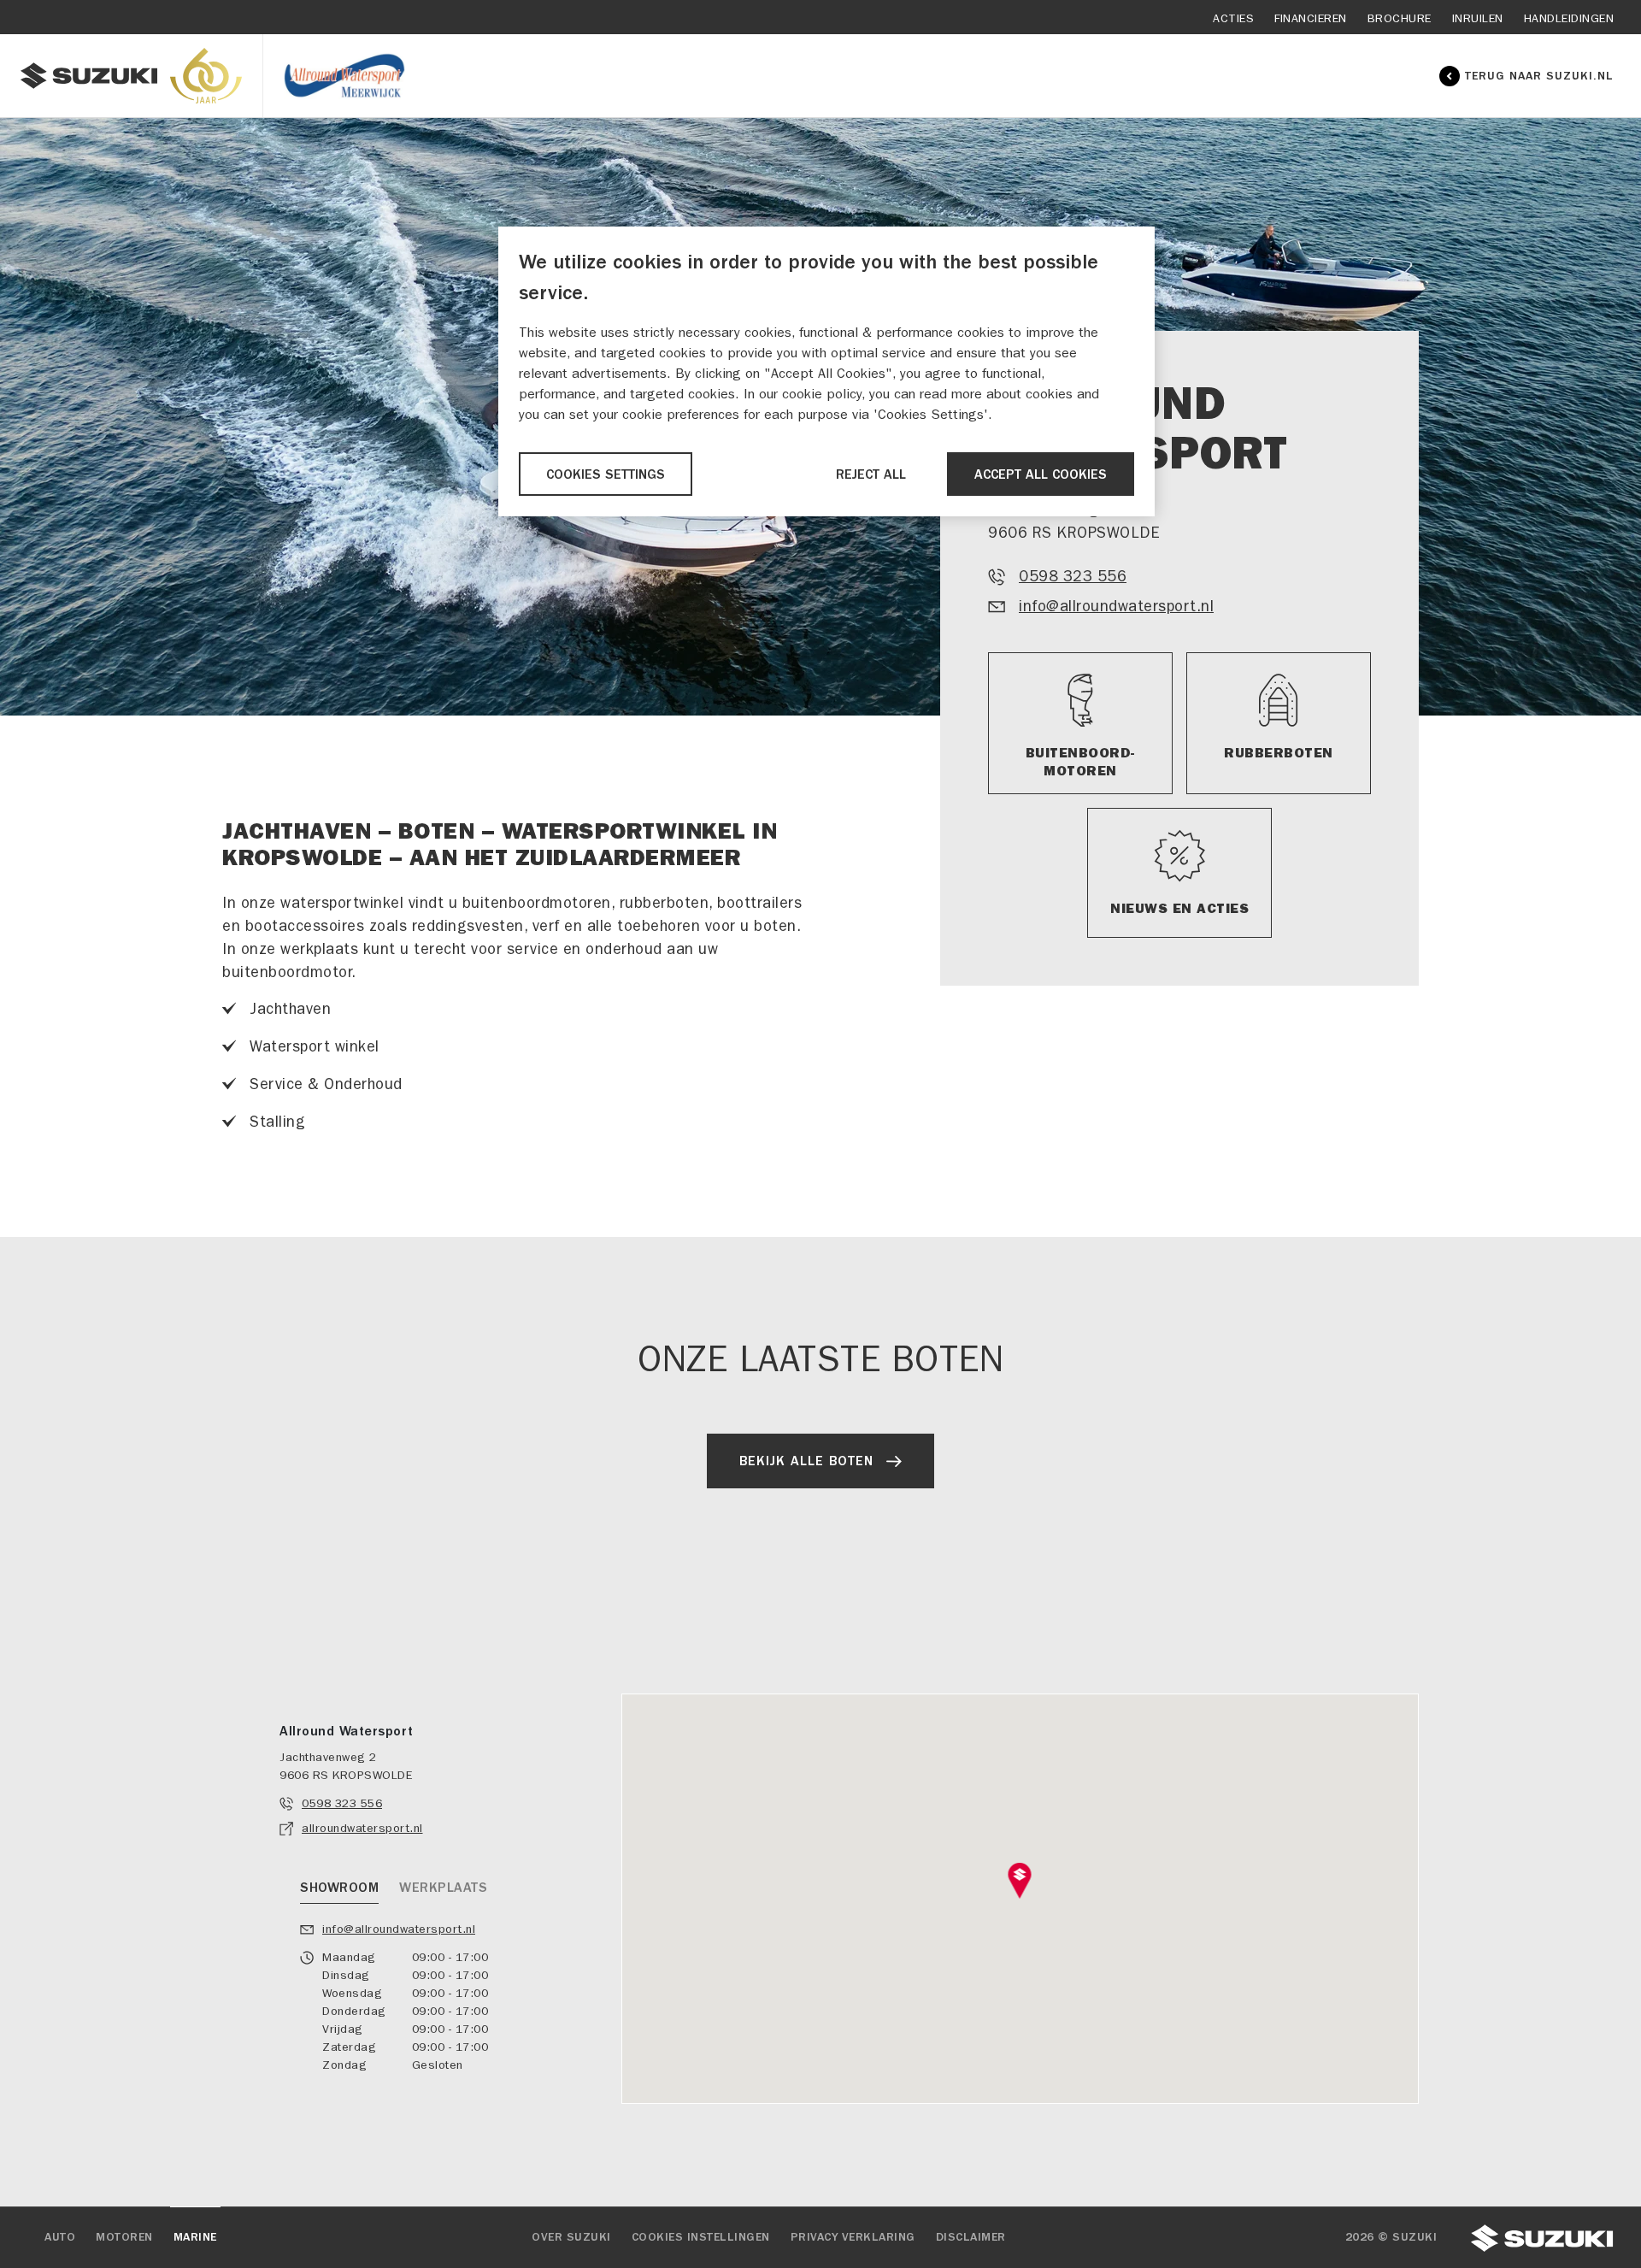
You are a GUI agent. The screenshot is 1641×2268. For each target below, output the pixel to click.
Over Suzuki (571, 2237)
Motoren (124, 2237)
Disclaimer (971, 2237)
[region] (826, 371)
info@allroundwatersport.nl (1116, 607)
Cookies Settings (606, 474)
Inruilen (1478, 18)
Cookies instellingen (701, 2237)
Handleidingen (1569, 18)
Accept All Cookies (1041, 474)
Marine (195, 2237)
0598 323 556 (1073, 577)
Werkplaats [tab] (443, 1888)
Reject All (871, 474)
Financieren (1311, 18)
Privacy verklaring (853, 2237)
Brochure (1400, 18)
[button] (1020, 1881)
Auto (60, 2237)
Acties (1233, 18)
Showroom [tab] (339, 1888)
